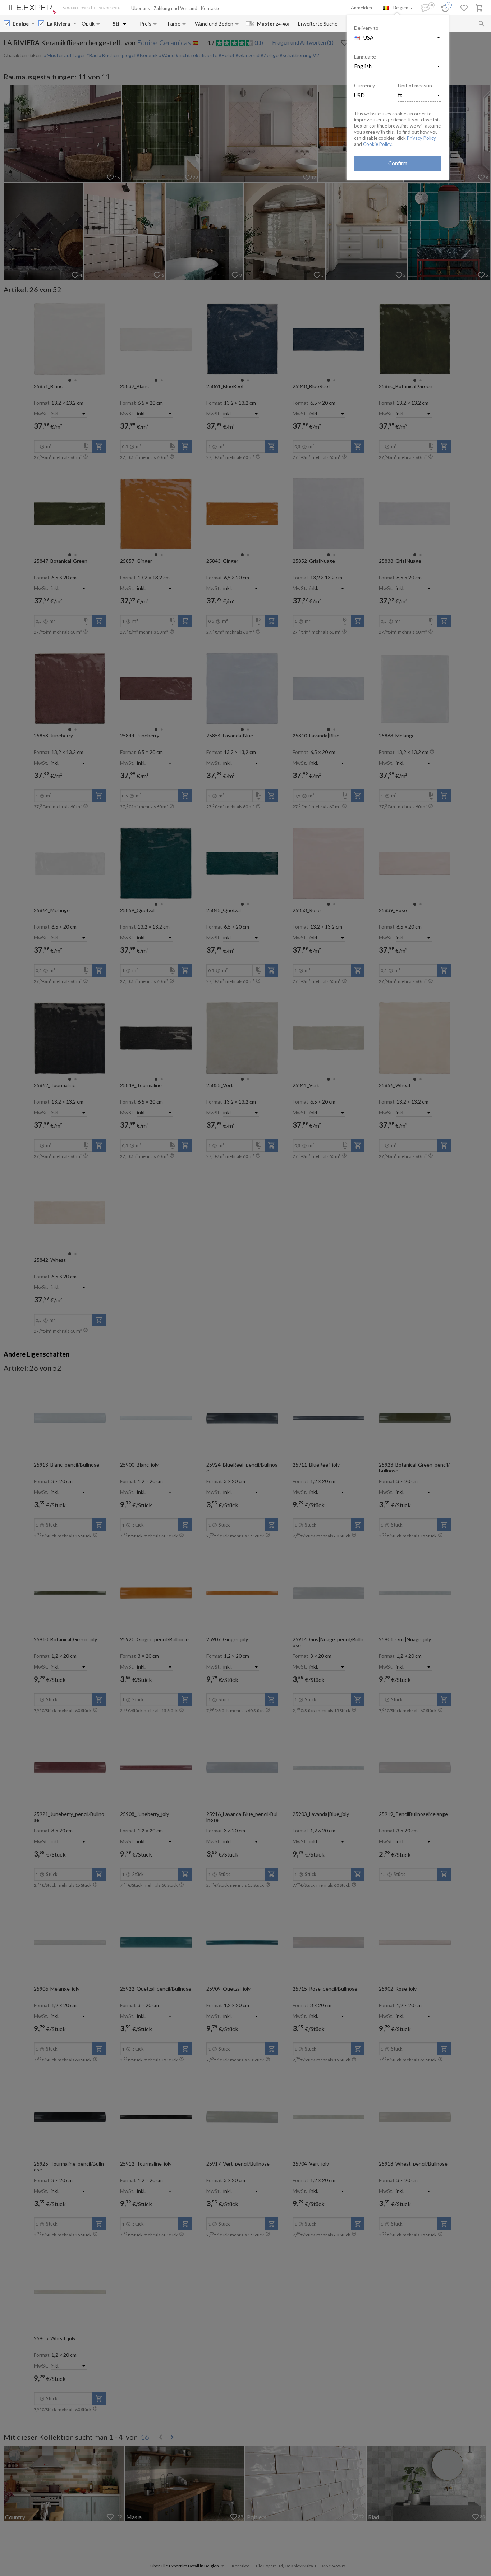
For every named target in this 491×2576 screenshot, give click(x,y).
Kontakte (211, 8)
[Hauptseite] (31, 10)
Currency (364, 85)
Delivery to (366, 28)
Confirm (398, 163)
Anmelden (361, 8)
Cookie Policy (377, 144)
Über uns (141, 8)
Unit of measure (416, 85)
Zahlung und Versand (175, 8)
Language (365, 57)
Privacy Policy (421, 138)
